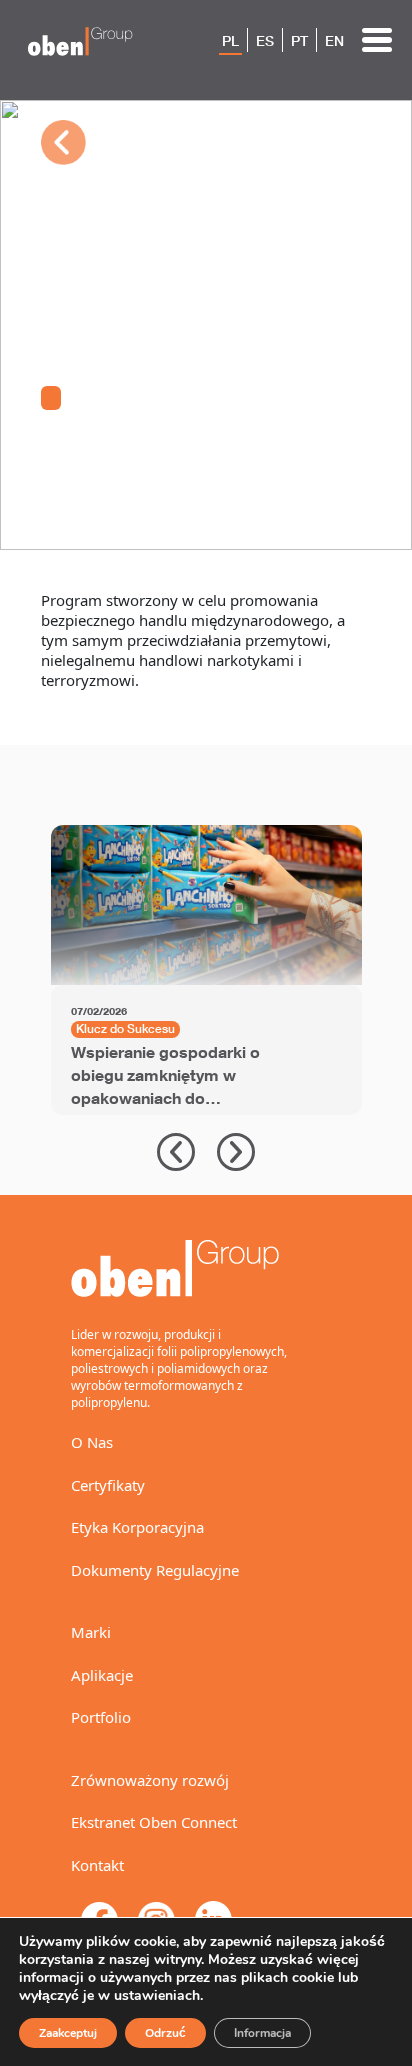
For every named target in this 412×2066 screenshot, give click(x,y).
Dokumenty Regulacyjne (155, 1570)
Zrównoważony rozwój (150, 1780)
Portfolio (101, 1717)
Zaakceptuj (68, 2033)
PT (299, 41)
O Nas (92, 1442)
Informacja (262, 2033)
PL (230, 41)
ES (265, 41)
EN (334, 41)
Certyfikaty (108, 1485)
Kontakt (97, 1865)
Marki (91, 1632)
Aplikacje (102, 1675)
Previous (176, 1152)
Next (236, 1152)
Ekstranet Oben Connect (154, 1822)
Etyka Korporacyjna (137, 1527)
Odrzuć (165, 2033)
